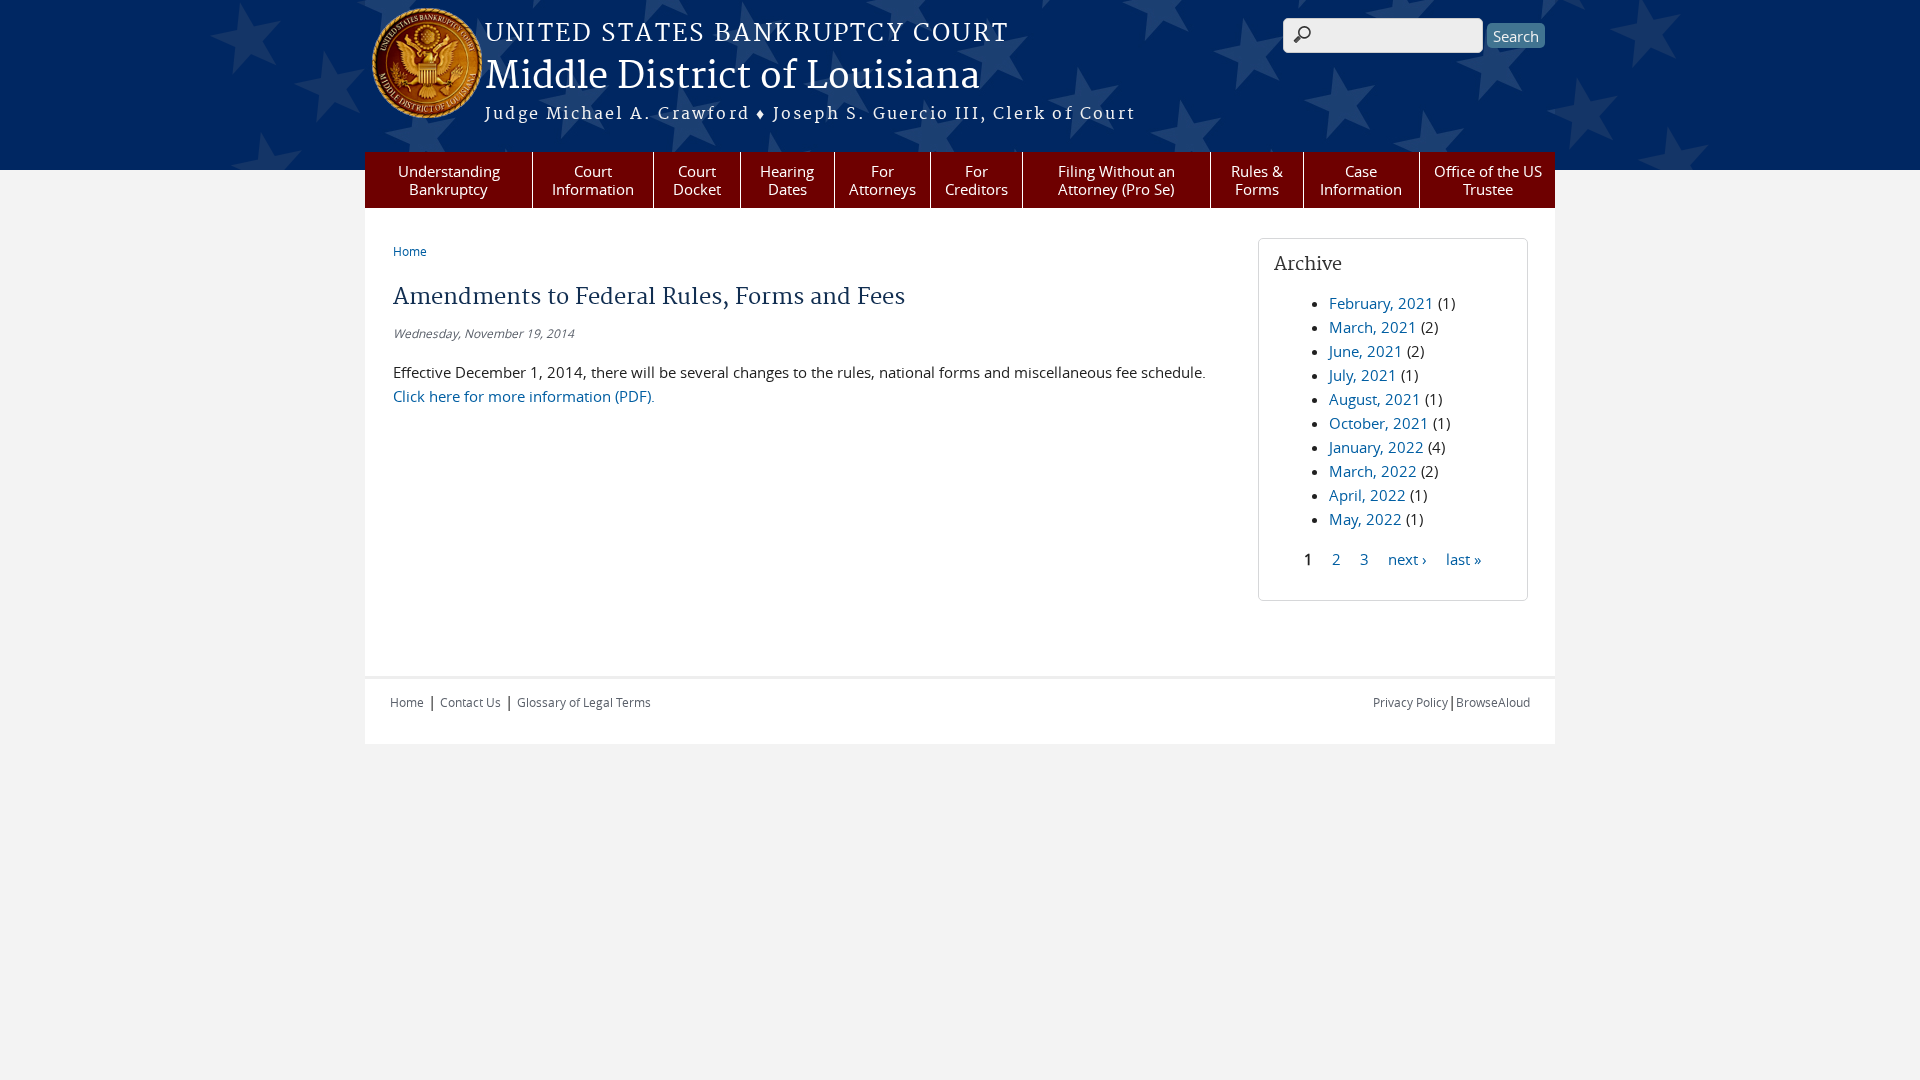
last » (1463, 558)
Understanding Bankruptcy (449, 180)
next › (1407, 558)
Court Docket (697, 180)
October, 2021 (1379, 423)
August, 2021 (1375, 399)
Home (410, 251)
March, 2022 (1373, 471)
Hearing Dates (787, 180)
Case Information (1361, 180)
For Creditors (976, 180)
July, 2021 (1363, 375)
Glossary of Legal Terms (584, 702)
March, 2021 (1373, 327)
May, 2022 (1365, 519)
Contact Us (470, 702)
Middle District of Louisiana (732, 77)
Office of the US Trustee (1488, 180)
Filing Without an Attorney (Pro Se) (1116, 180)
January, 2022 (1376, 447)
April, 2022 (1367, 495)
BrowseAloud (1493, 702)
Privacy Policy (1410, 702)
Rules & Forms (1257, 180)
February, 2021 (1381, 303)
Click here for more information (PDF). (526, 396)
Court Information (593, 180)
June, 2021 (1366, 351)
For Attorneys (882, 180)
